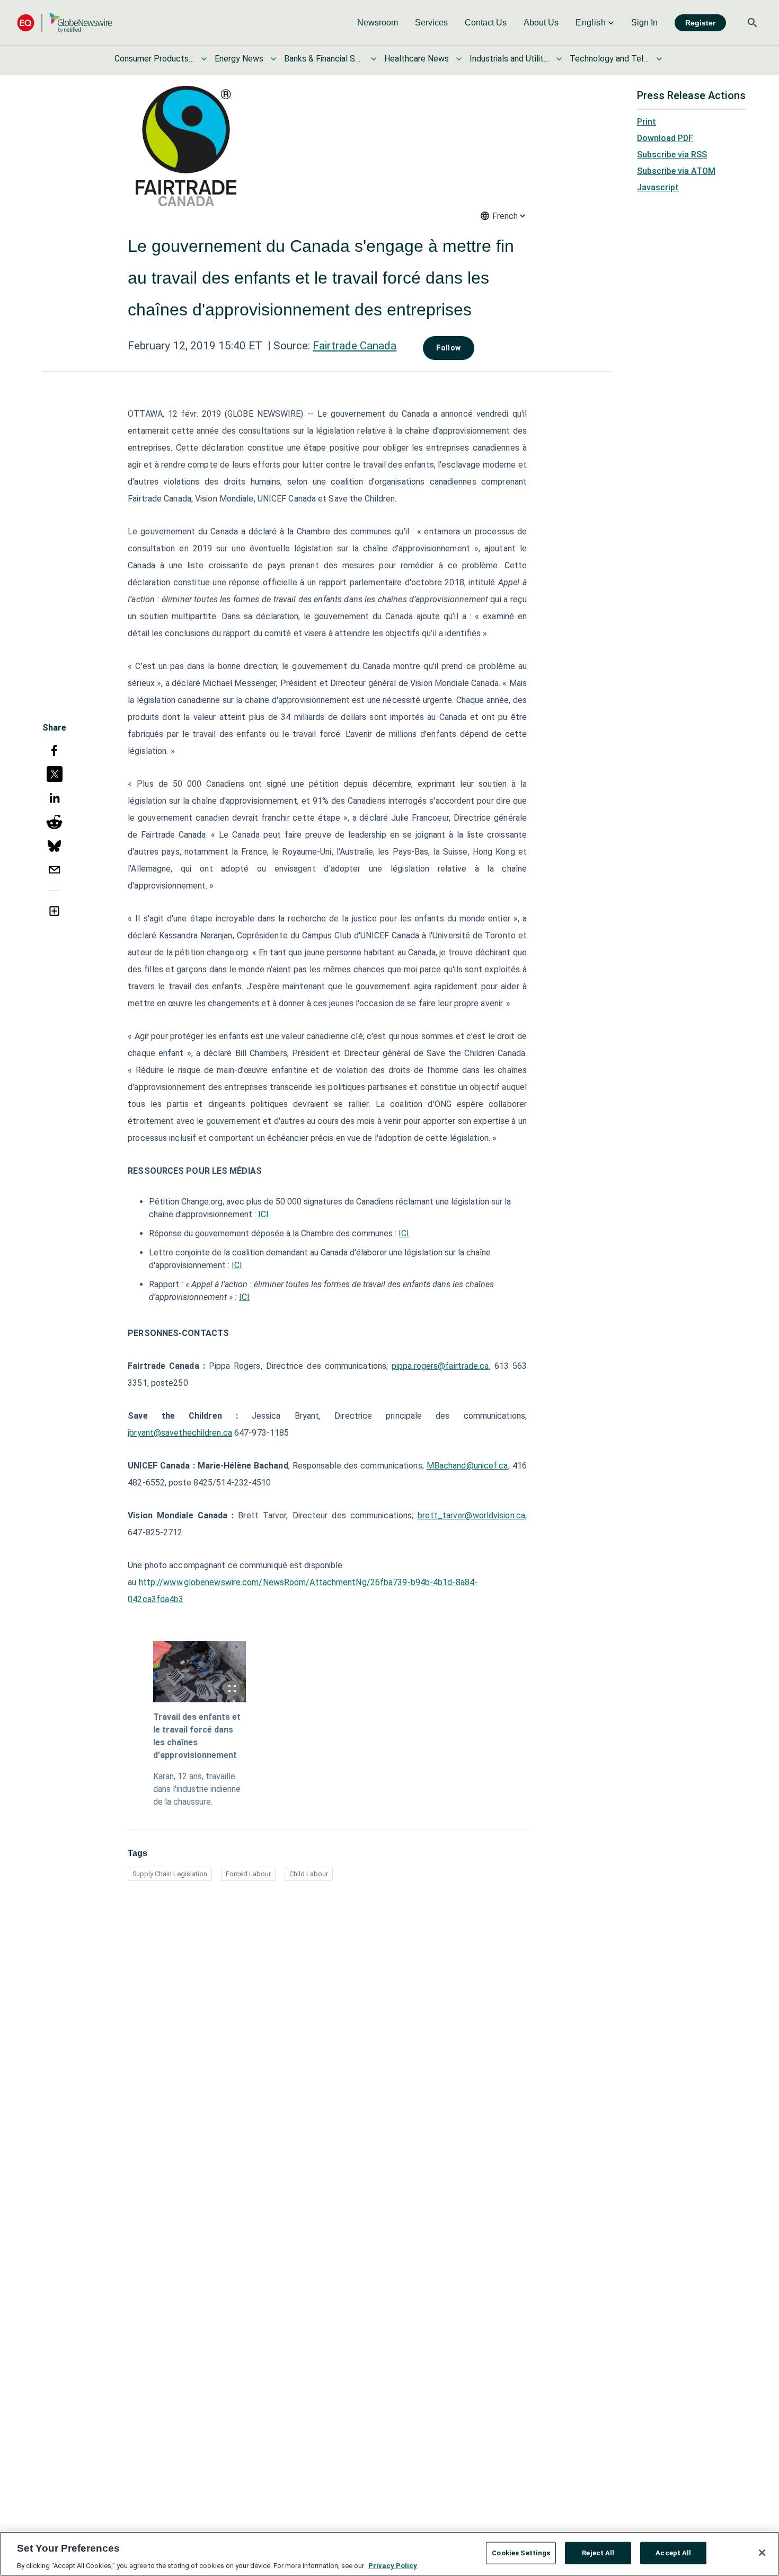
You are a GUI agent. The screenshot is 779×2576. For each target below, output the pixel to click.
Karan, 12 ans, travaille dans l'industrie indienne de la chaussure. (197, 1789)
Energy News (239, 59)
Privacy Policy (393, 2565)
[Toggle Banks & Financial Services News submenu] (374, 59)
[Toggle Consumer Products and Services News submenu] (204, 59)
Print (647, 122)
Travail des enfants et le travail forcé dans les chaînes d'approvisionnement (197, 1736)
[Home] (65, 23)
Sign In (644, 23)
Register (700, 23)
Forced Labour (248, 1874)
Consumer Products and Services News (154, 59)
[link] (378, 23)
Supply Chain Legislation (170, 1874)
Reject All (598, 2552)
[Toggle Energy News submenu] (273, 59)
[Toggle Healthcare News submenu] (459, 59)
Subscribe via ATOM (676, 171)
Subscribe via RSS (672, 155)
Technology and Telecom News (609, 59)
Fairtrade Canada (355, 346)
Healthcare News (417, 59)
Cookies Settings (521, 2552)
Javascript (658, 187)
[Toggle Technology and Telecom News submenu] (659, 59)
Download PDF (665, 138)
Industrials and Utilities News (509, 59)
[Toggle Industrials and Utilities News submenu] (559, 59)
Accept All (673, 2552)
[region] (389, 2554)
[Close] (762, 2553)
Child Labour (309, 1874)
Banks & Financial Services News (324, 59)
